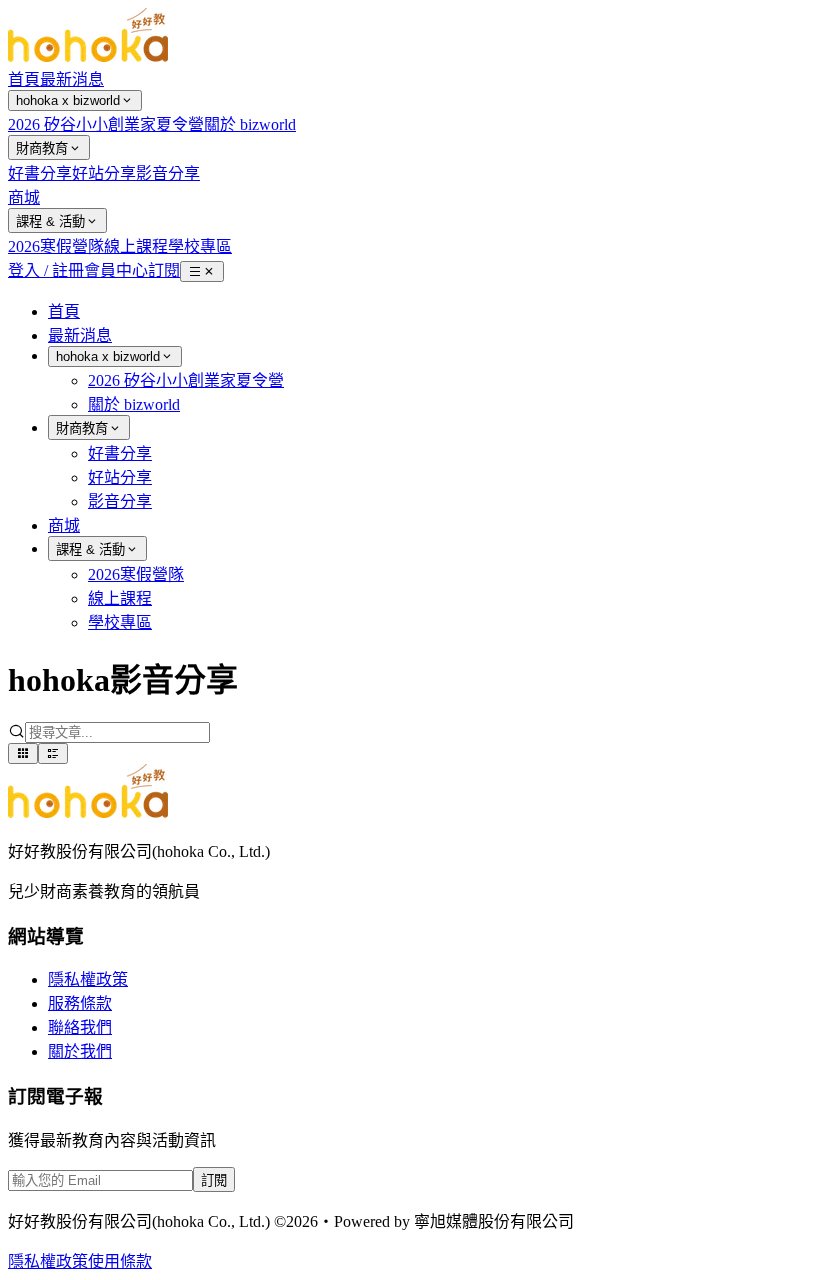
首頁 (24, 79)
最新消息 (72, 79)
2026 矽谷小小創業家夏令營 (106, 124)
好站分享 (104, 173)
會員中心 (116, 270)
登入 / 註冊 (46, 270)
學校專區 (200, 246)
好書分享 (40, 173)
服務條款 (80, 1003)
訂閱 (164, 270)
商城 (24, 197)
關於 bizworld (250, 124)
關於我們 (80, 1051)
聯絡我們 (80, 1027)
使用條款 (120, 1261)
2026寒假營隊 (56, 246)
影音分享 (168, 173)
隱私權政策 (88, 979)
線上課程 (136, 246)
